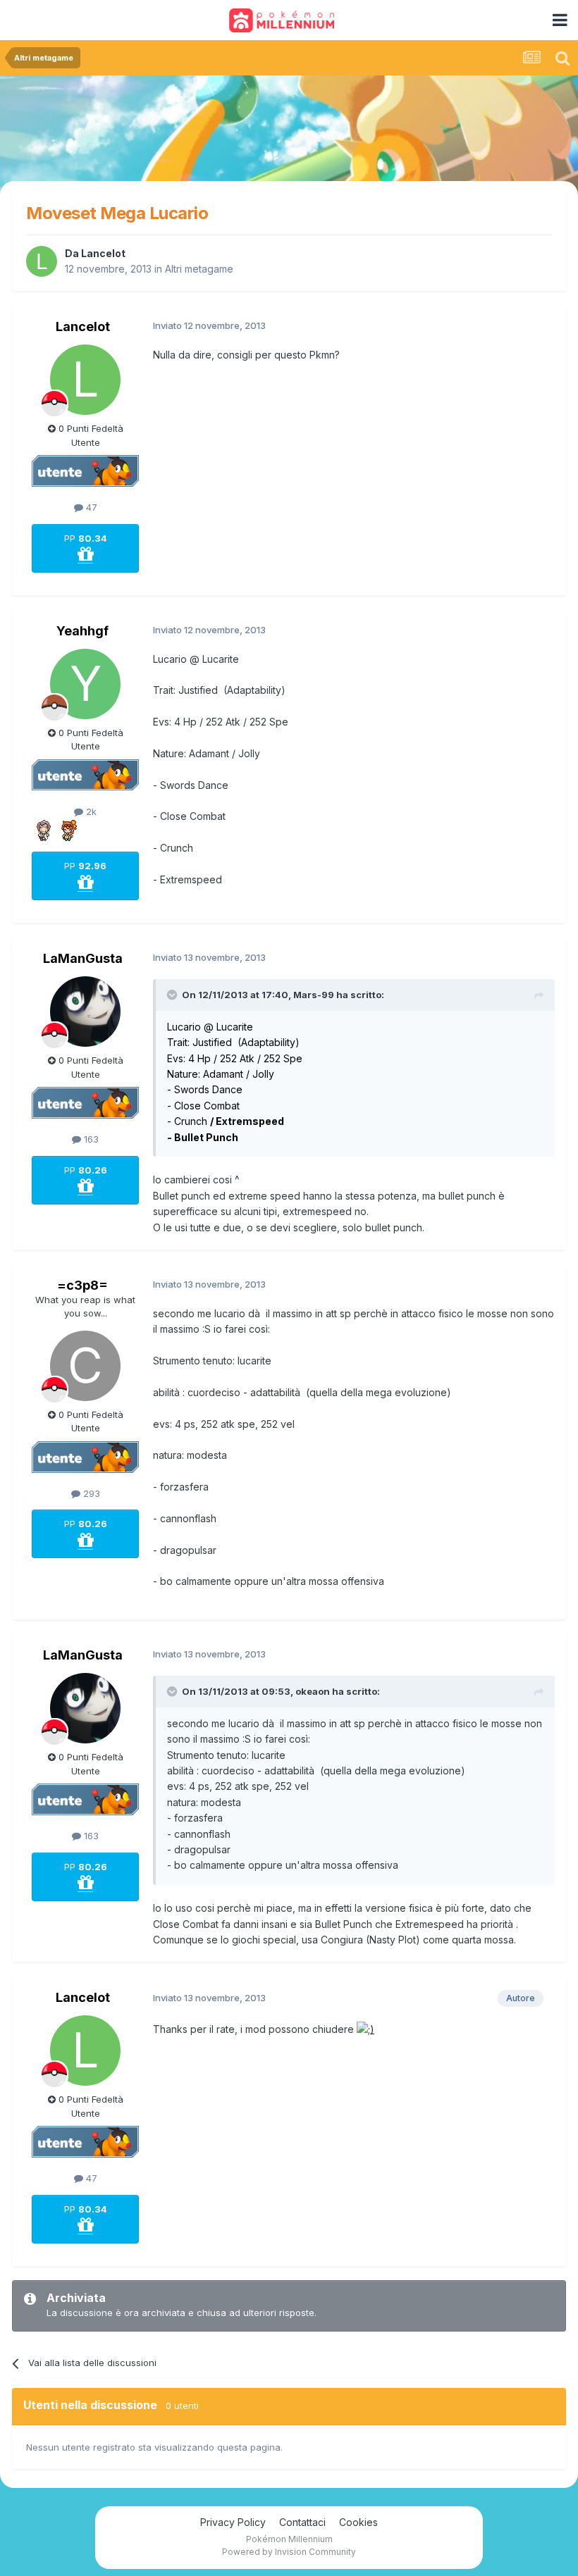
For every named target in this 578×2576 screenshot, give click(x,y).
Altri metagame (199, 269)
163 (90, 1139)
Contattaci (302, 2522)
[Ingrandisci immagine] (365, 2029)
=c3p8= (82, 1285)
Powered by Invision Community (289, 2552)
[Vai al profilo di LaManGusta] (85, 1012)
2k (90, 811)
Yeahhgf (82, 631)
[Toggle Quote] (173, 995)
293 (90, 1493)
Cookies (358, 2522)
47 (90, 507)
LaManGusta (83, 958)
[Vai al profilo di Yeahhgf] (85, 684)
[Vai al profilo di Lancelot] (42, 261)
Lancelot (103, 253)
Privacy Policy (233, 2522)
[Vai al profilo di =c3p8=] (85, 1366)
